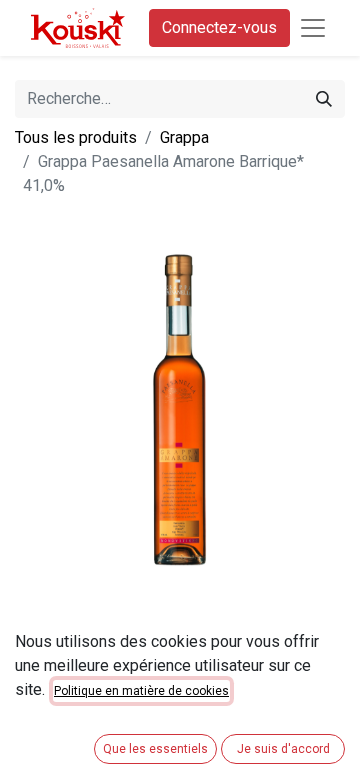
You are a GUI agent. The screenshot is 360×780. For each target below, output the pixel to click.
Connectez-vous (219, 27)
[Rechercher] (324, 99)
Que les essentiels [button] (155, 749)
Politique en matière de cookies (141, 691)
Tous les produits (76, 137)
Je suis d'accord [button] (283, 749)
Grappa (184, 137)
